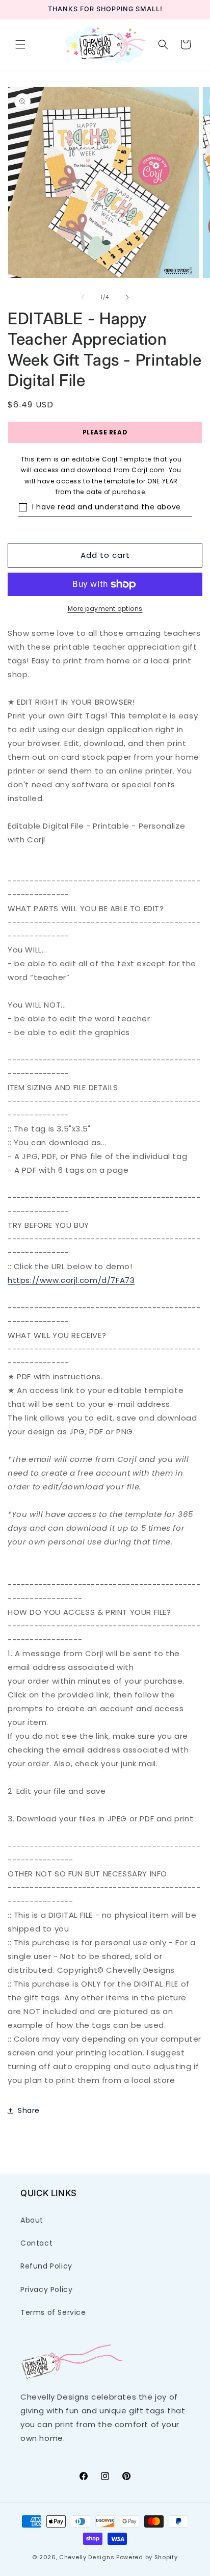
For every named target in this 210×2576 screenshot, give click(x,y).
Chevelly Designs (87, 2557)
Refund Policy (46, 2266)
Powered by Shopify (147, 2557)
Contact (36, 2243)
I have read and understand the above (107, 507)
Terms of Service (53, 2312)
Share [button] (29, 2110)
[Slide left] (83, 297)
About (32, 2220)
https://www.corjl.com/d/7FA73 (71, 1280)
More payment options (105, 609)
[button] (20, 44)
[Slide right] (127, 297)
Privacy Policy (46, 2289)
